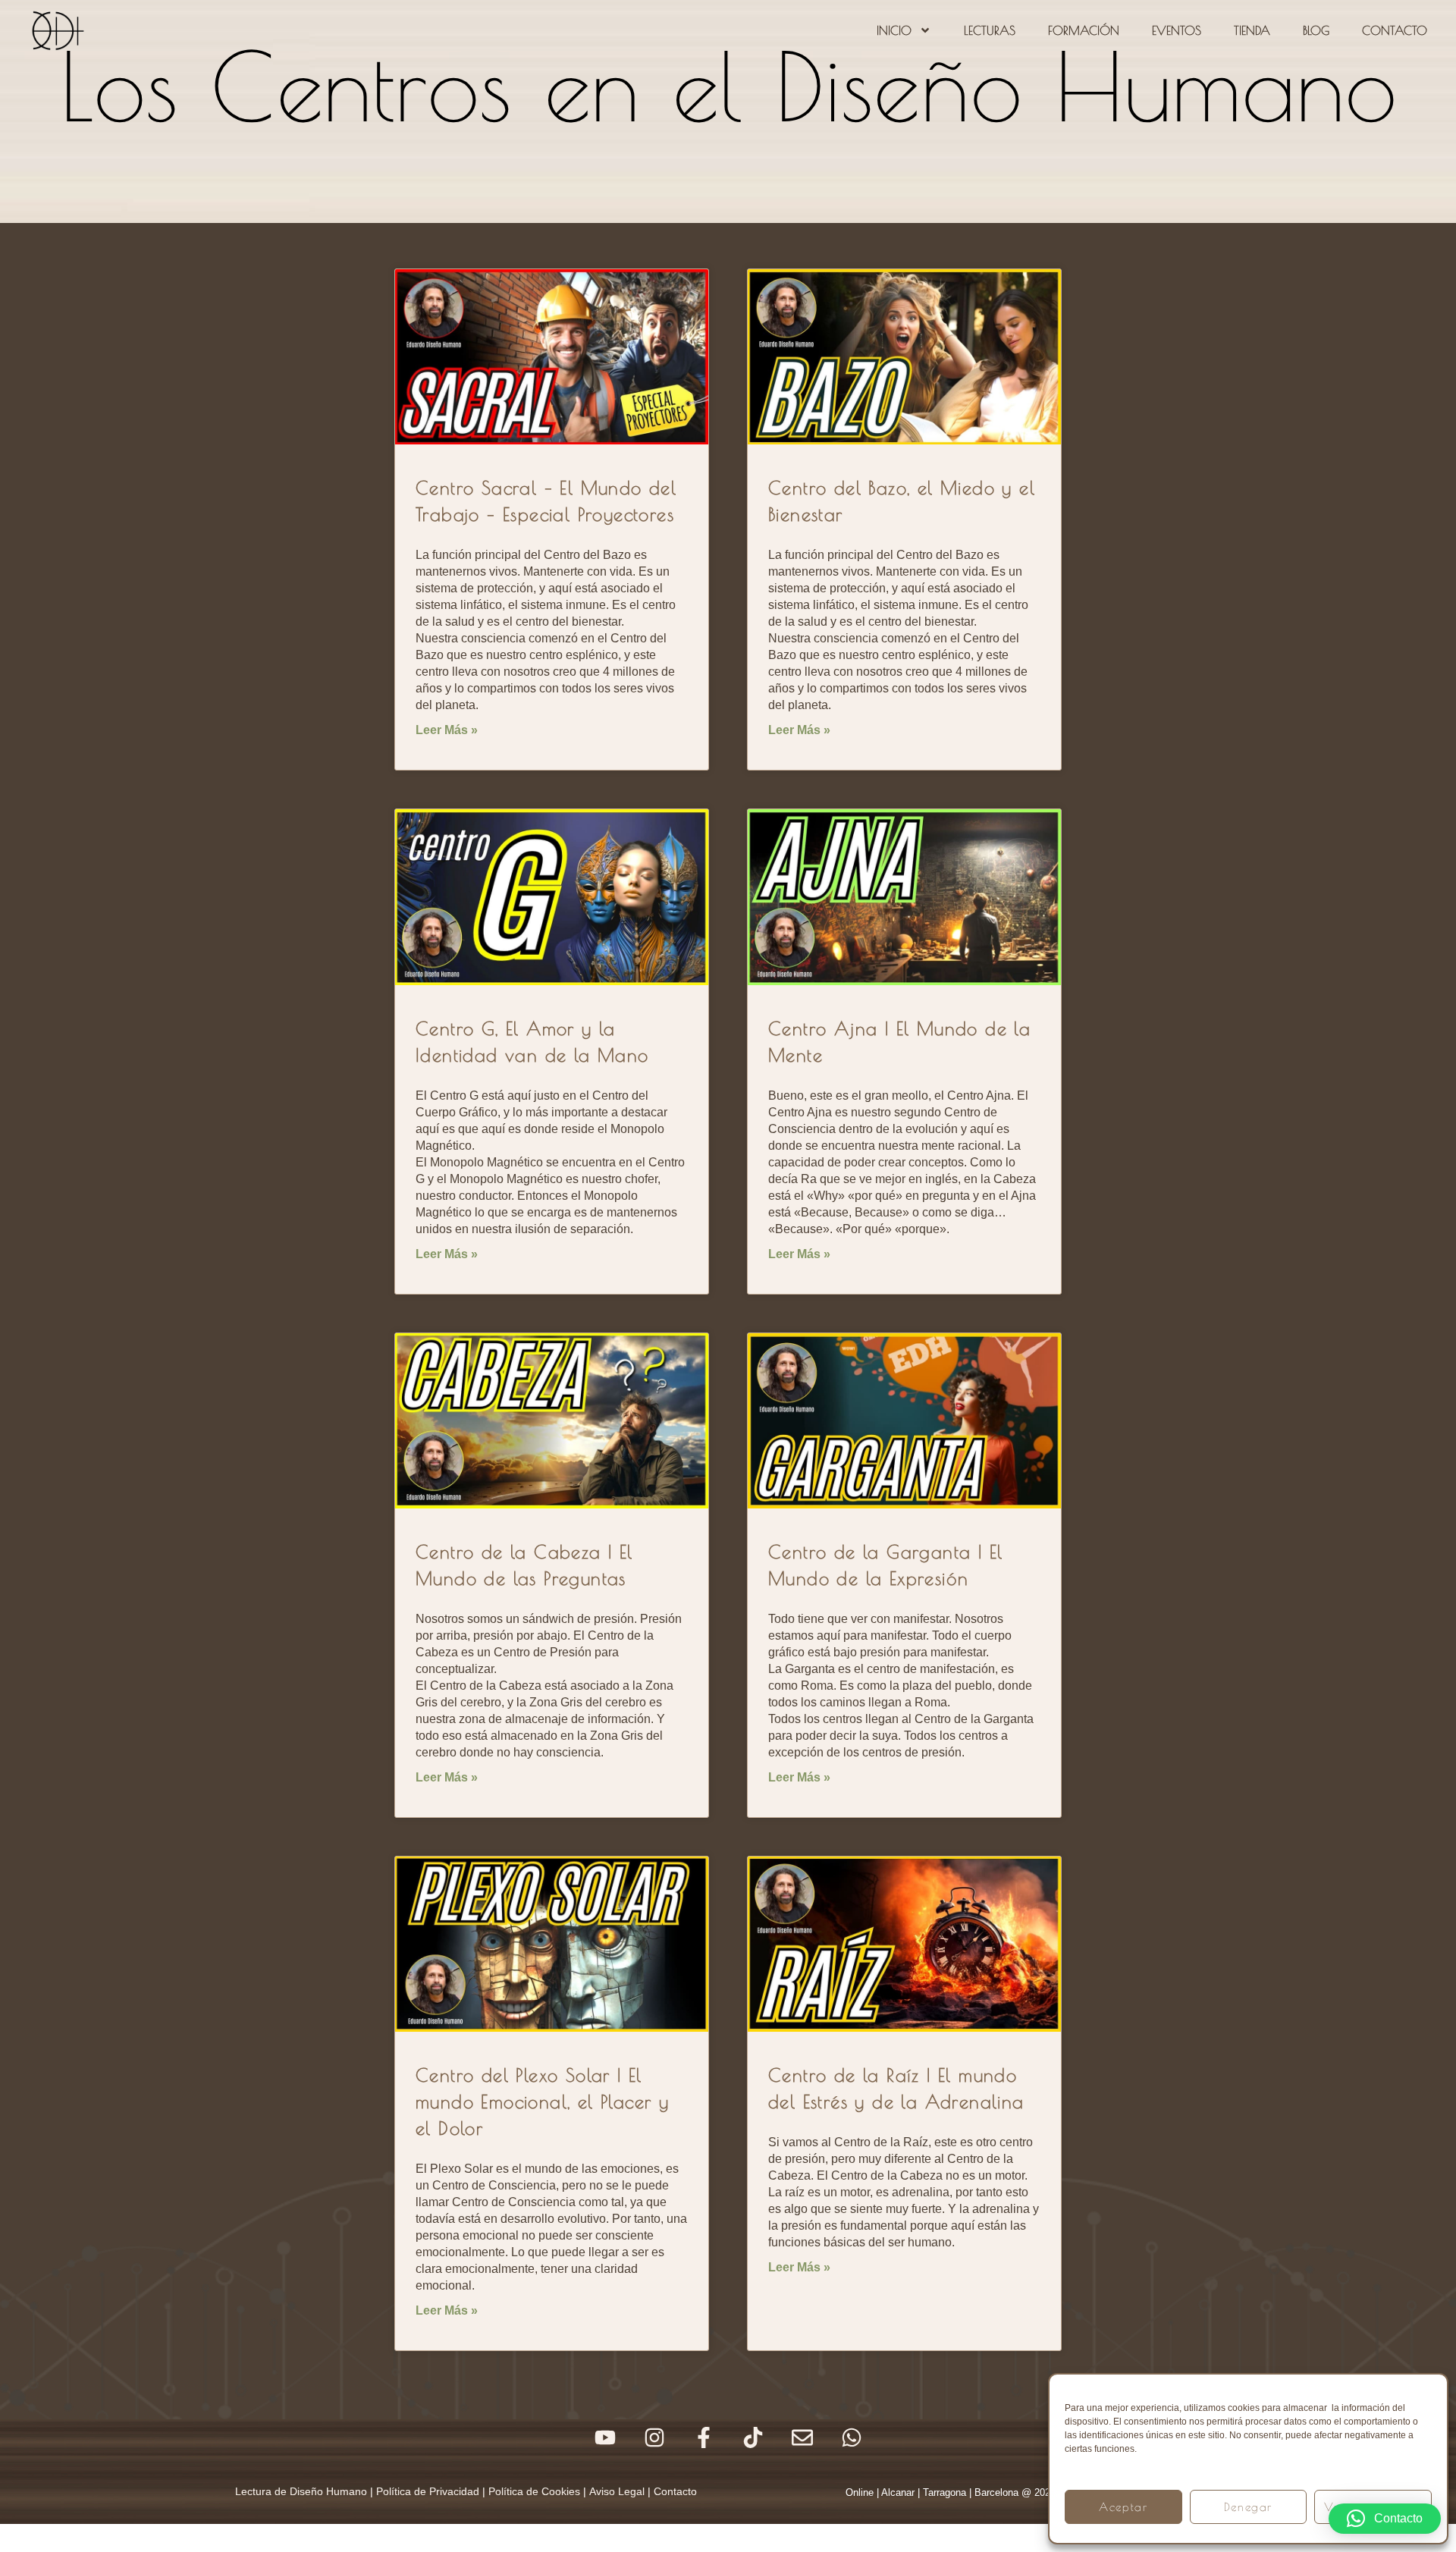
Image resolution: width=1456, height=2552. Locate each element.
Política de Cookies (534, 2491)
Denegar (1248, 2507)
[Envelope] (802, 2437)
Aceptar (1123, 2507)
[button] (1385, 2519)
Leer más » (447, 730)
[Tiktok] (753, 2437)
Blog (1316, 30)
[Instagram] (654, 2437)
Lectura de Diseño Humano (301, 2491)
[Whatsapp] (852, 2437)
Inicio (894, 30)
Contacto (1395, 30)
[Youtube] (605, 2437)
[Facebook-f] (704, 2437)
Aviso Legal (617, 2491)
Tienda (1252, 30)
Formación (1084, 30)
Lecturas (990, 30)
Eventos (1177, 30)
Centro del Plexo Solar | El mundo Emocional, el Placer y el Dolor (542, 2102)
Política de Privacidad (428, 2491)
